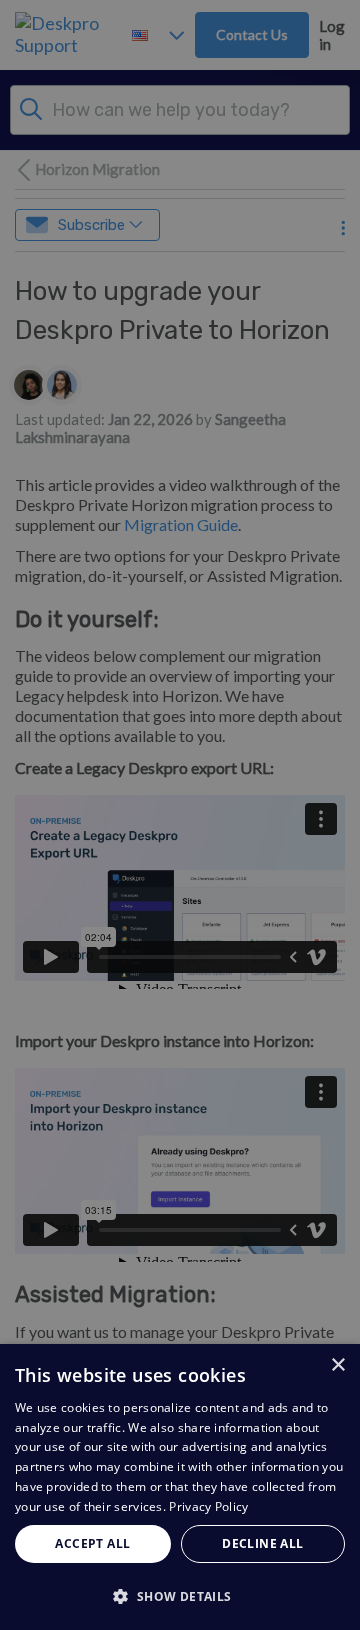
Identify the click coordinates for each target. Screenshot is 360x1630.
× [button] (337, 1365)
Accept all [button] (92, 1543)
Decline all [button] (262, 1543)
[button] (180, 1595)
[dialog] (180, 1487)
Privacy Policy (208, 1506)
